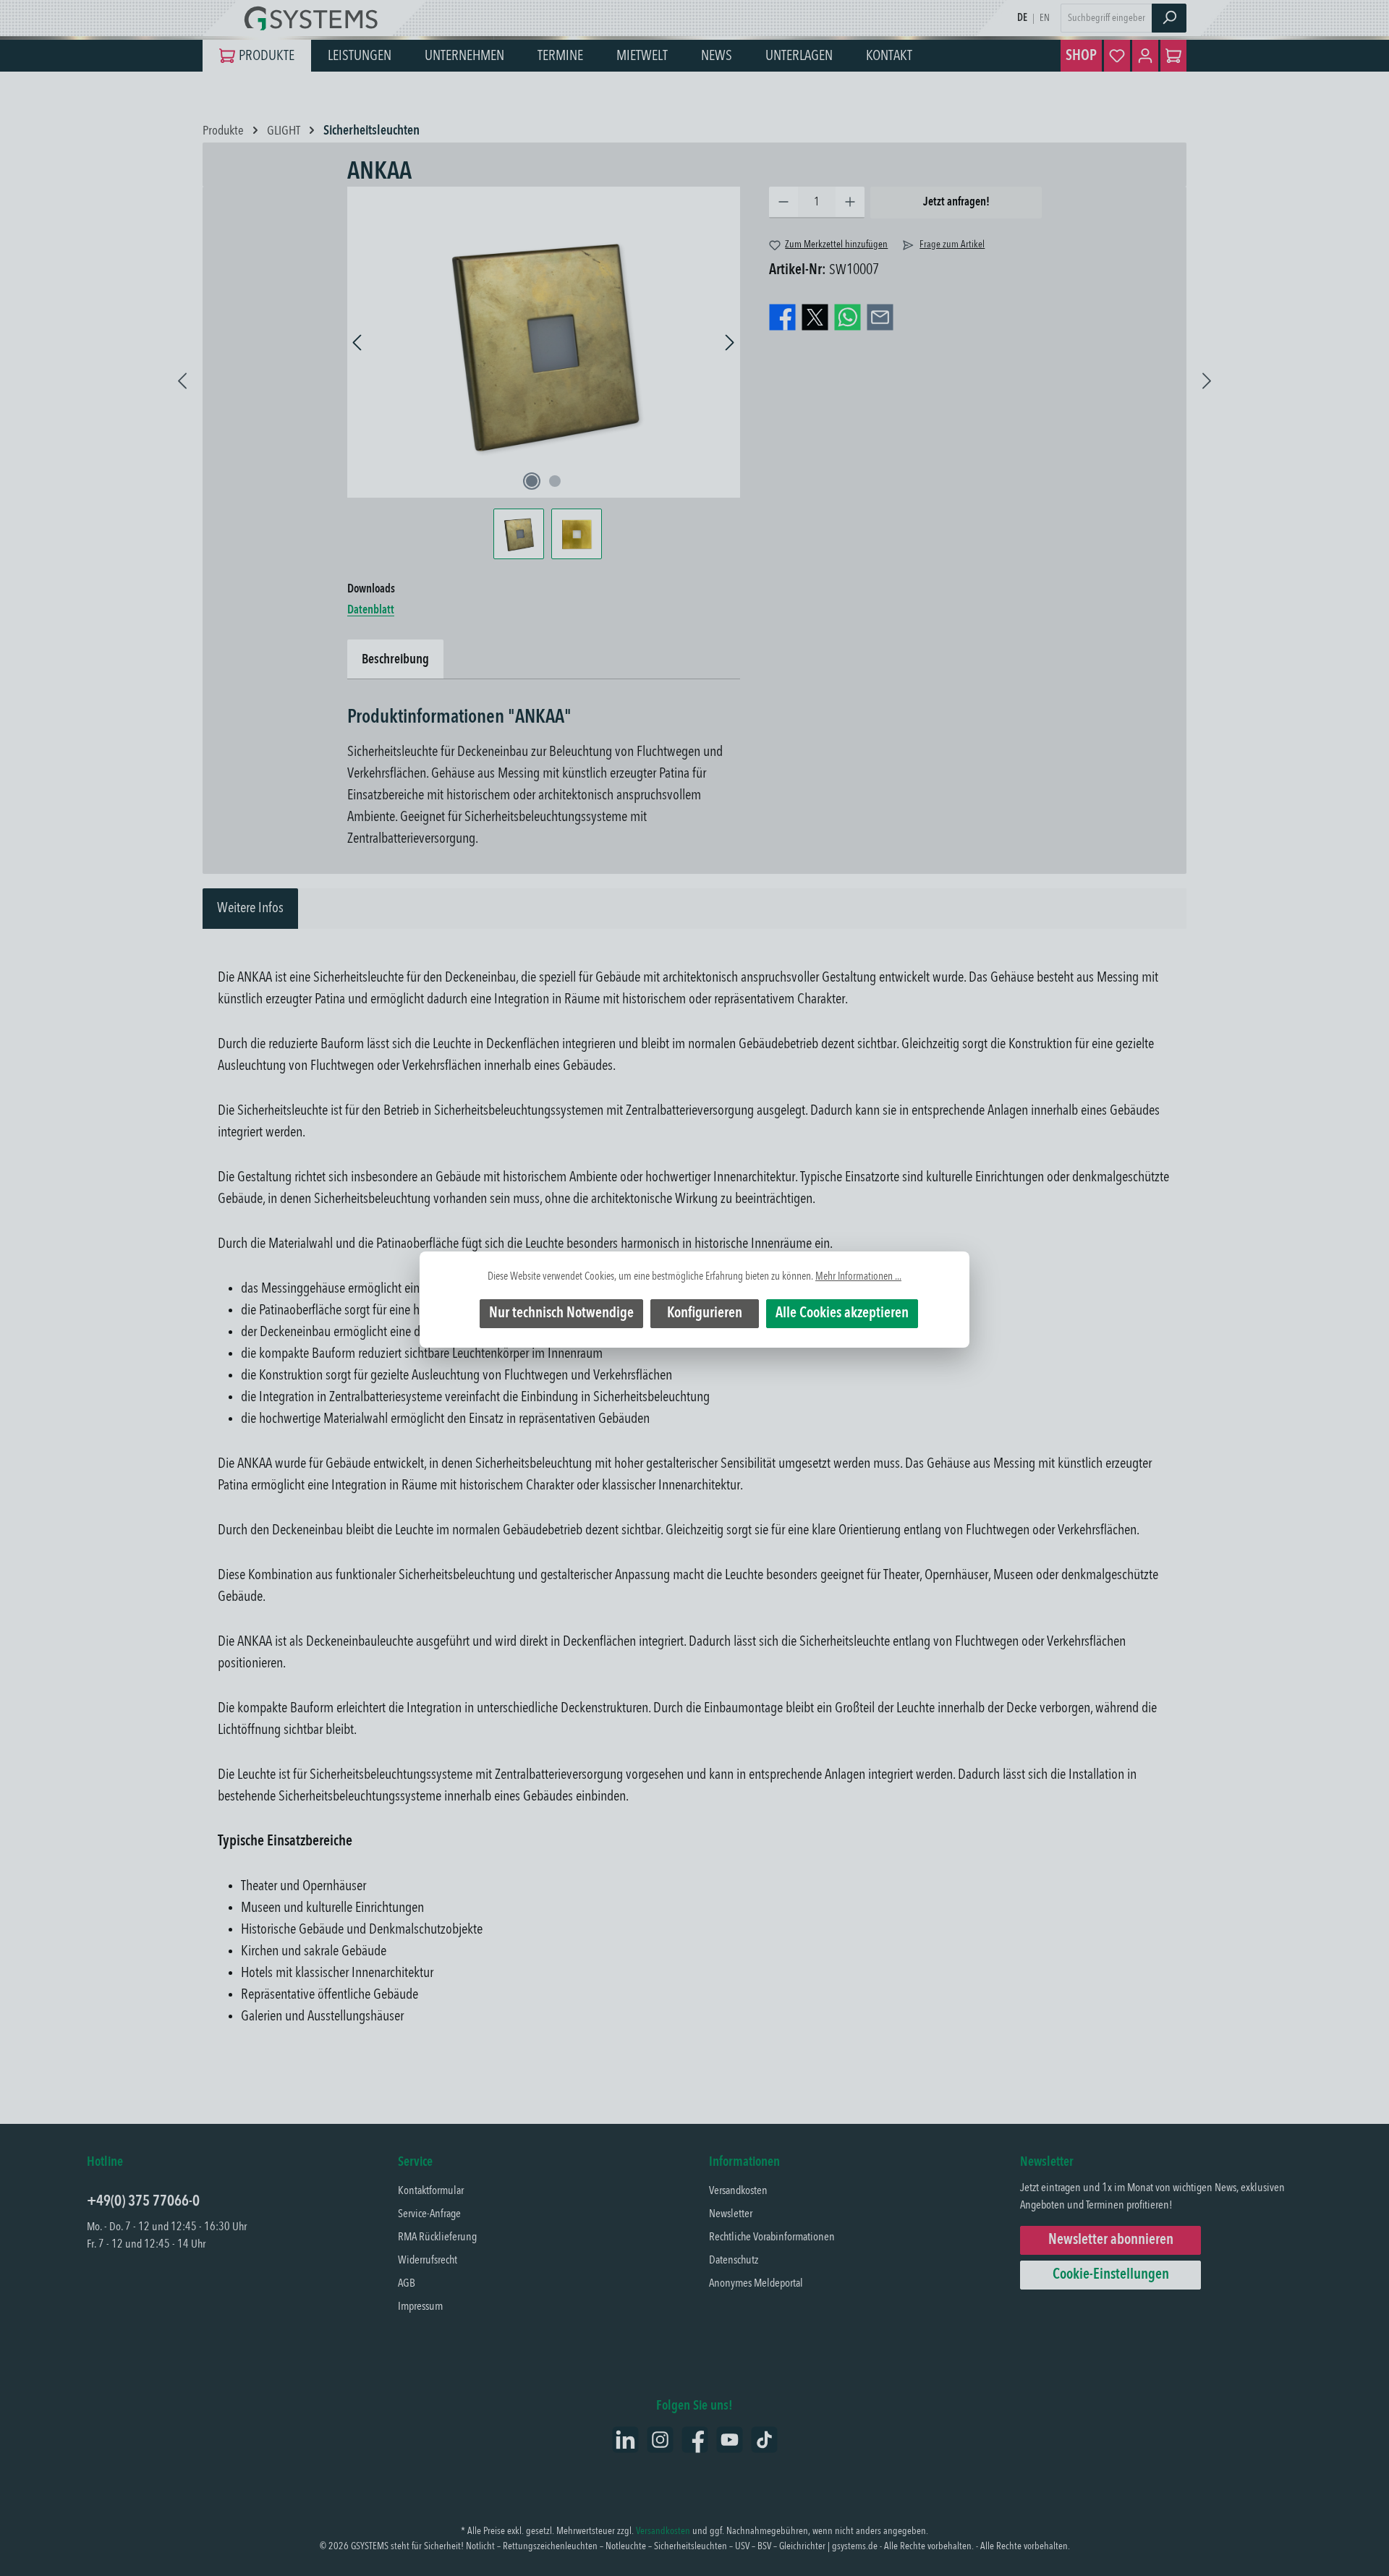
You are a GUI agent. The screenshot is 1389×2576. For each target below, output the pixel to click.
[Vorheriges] (358, 343)
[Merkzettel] (1117, 56)
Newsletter (731, 2214)
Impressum (420, 2307)
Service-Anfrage (429, 2214)
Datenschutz (734, 2261)
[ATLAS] (1207, 375)
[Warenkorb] (1173, 56)
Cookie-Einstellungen (1111, 2275)
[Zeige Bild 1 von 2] (532, 481)
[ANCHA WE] (182, 375)
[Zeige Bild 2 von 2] (555, 481)
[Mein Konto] (1145, 56)
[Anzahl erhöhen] (850, 203)
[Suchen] (1169, 18)
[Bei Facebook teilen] (782, 318)
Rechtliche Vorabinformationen (772, 2237)
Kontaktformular (431, 2191)
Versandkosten (738, 2191)
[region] (544, 373)
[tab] (250, 909)
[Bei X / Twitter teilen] (815, 318)
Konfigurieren (705, 1314)
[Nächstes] (729, 343)
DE (1022, 18)
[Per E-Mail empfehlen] (880, 318)
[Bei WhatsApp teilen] (848, 318)
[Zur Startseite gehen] (315, 18)
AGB (407, 2284)
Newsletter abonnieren (1111, 2240)
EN (1045, 18)
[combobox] (1106, 18)
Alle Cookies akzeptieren (842, 1314)
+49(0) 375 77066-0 (143, 2202)
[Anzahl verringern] (783, 203)
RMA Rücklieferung (437, 2237)
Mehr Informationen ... (858, 1277)
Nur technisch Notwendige (561, 1314)
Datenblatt (371, 611)
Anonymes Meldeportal (756, 2284)
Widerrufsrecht (428, 2261)
